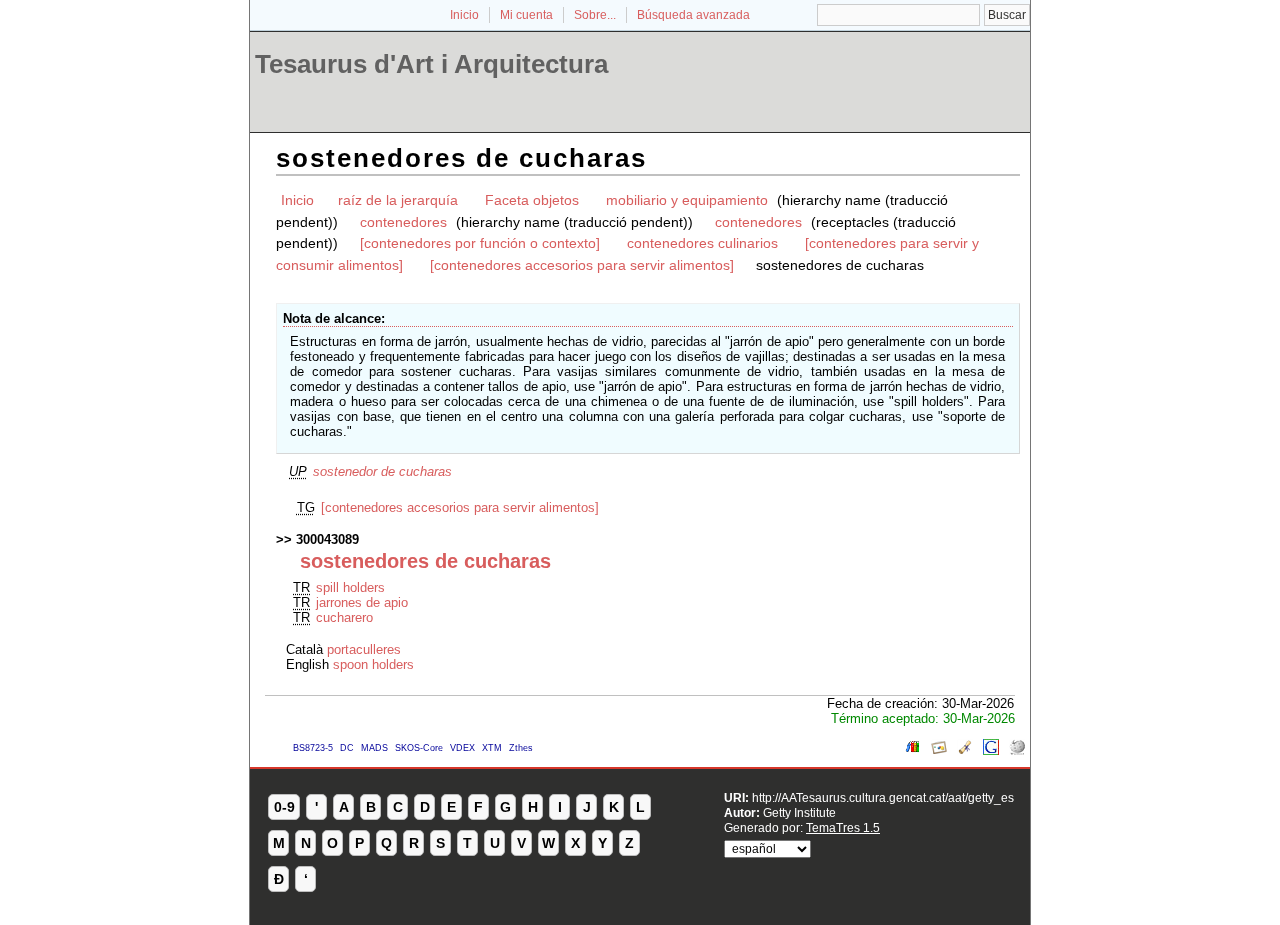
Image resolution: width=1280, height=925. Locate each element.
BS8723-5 (313, 748)
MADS (374, 748)
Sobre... (595, 15)
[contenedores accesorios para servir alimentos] (582, 265)
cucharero (344, 617)
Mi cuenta (526, 15)
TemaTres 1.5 (843, 827)
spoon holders (373, 664)
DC (347, 748)
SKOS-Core (419, 748)
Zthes (521, 748)
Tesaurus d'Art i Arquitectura (431, 64)
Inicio (464, 15)
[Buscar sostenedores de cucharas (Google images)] (939, 750)
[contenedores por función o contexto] (480, 243)
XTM (492, 748)
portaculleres (364, 649)
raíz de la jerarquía (398, 200)
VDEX (462, 748)
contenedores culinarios (702, 243)
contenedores (403, 222)
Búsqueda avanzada (693, 15)
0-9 (284, 807)
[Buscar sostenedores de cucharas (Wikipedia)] (1017, 750)
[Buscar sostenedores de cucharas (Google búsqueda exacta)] (991, 750)
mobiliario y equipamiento (687, 200)
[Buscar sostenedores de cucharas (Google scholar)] (965, 750)
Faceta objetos (532, 200)
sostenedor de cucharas (382, 471)
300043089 (327, 539)
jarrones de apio (362, 602)
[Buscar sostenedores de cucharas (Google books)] (913, 750)
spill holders (350, 587)
